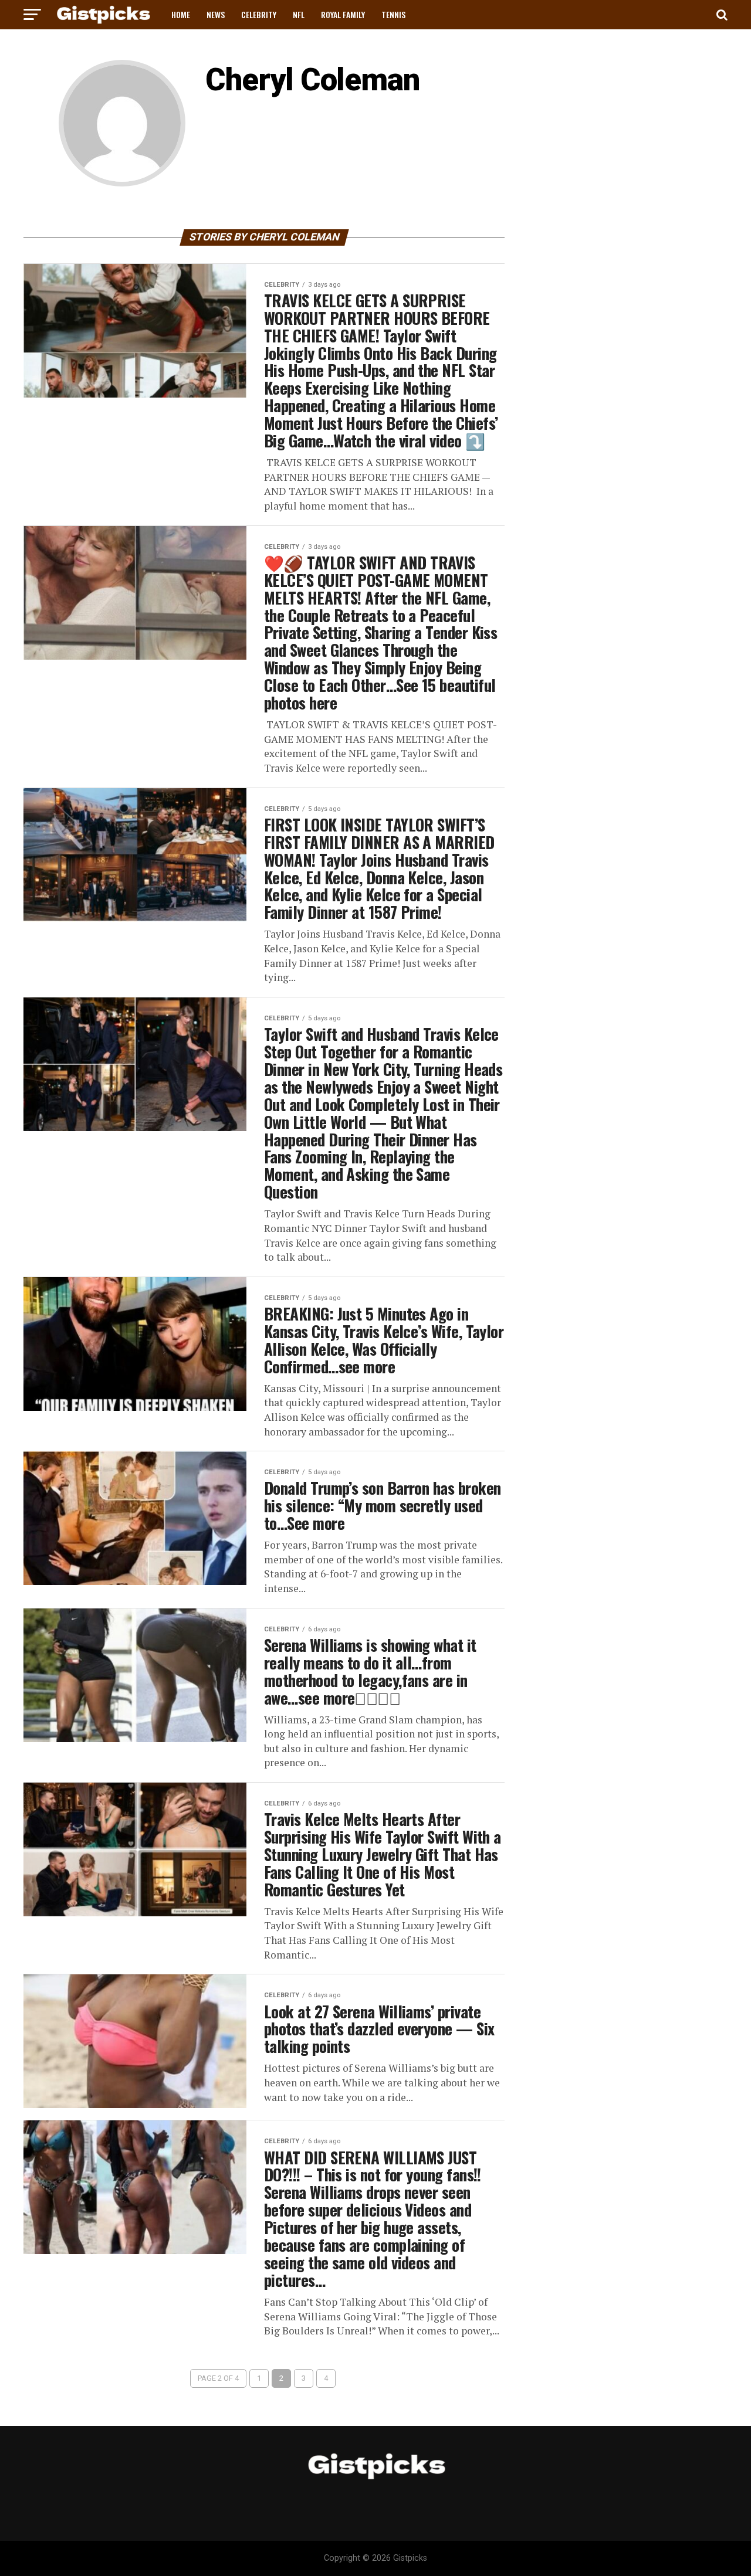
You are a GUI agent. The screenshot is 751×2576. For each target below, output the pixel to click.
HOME (181, 14)
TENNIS (393, 14)
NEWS (216, 14)
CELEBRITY (259, 14)
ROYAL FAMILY (343, 14)
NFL (299, 14)
